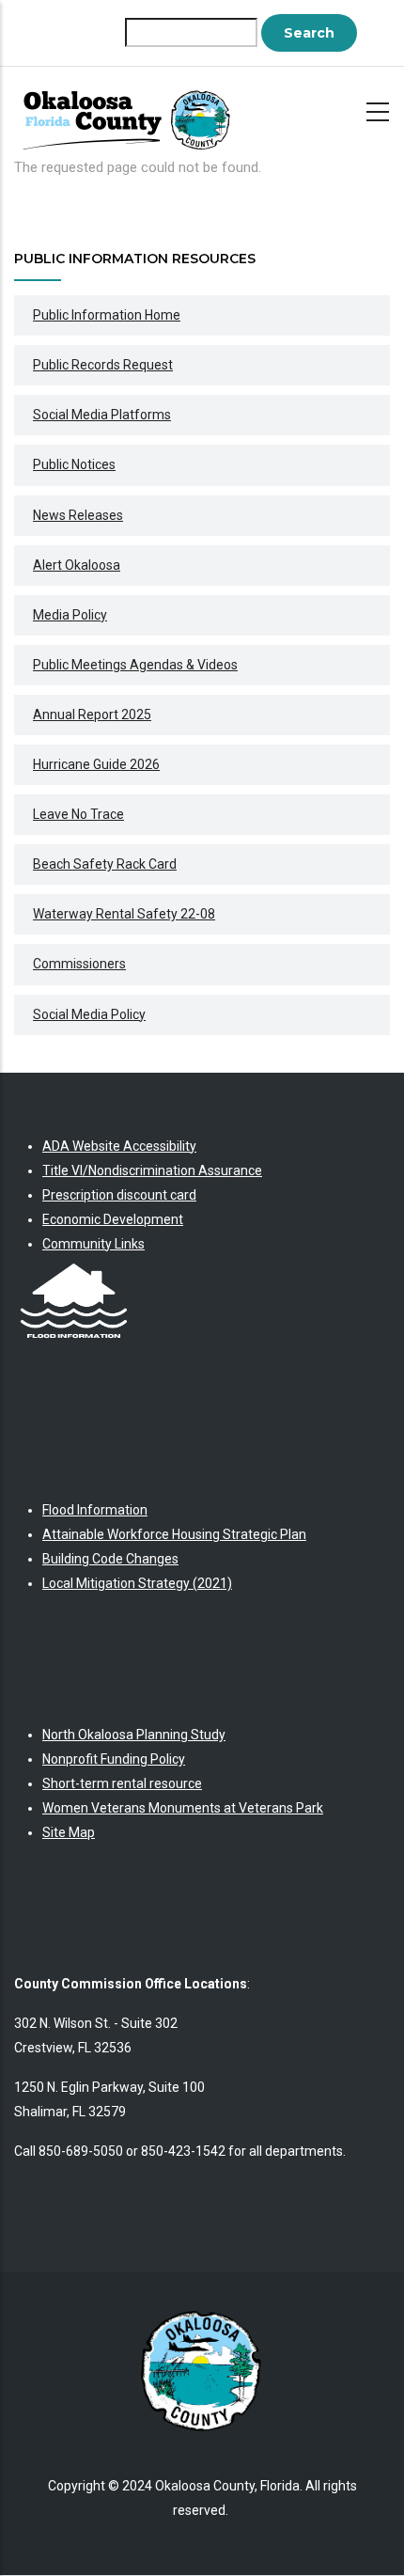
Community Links (93, 1244)
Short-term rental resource (122, 1783)
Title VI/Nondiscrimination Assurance (152, 1170)
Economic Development (113, 1219)
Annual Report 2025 (92, 715)
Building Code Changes (110, 1559)
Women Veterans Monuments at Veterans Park (183, 1808)
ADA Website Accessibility (119, 1146)
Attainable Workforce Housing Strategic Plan (174, 1534)
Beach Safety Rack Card (105, 864)
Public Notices (74, 464)
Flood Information (95, 1510)
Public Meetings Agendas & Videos (135, 665)
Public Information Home (107, 315)
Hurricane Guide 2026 (96, 764)
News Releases (78, 515)
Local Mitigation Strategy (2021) (137, 1583)
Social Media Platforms (102, 415)
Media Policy (70, 615)
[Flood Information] (74, 1268)
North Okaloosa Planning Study (134, 1735)
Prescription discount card (119, 1195)
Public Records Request (103, 365)
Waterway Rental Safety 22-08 (124, 914)
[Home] (132, 111)
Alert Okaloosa (77, 565)
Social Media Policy (89, 1014)
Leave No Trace (78, 814)
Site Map (69, 1832)
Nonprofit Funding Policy (114, 1759)
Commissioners (79, 964)
